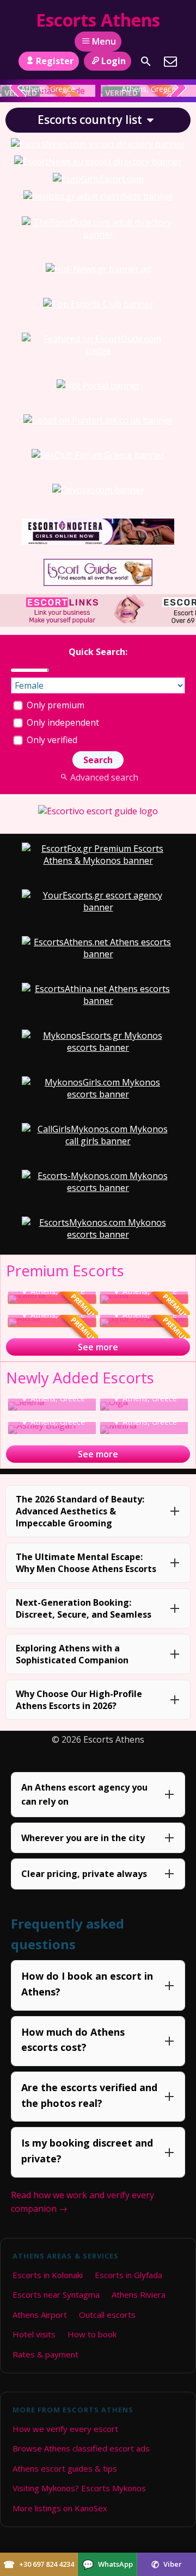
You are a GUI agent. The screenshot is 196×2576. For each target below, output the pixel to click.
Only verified (51, 740)
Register (55, 61)
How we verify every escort (65, 2429)
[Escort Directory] (98, 583)
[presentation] (18, 89)
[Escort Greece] (98, 196)
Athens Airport (40, 2315)
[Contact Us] (170, 61)
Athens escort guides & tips (65, 2468)
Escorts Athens (98, 20)
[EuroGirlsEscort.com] (98, 179)
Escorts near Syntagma (56, 2294)
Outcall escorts (107, 2315)
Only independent (62, 722)
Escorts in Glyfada (128, 2275)
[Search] (146, 61)
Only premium (54, 705)
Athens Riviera (139, 2294)
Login (114, 61)
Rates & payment (45, 2354)
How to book (92, 2334)
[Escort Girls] (98, 144)
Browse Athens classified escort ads (81, 2448)
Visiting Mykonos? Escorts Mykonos (79, 2488)
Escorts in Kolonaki (48, 2275)
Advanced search (104, 777)
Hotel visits (34, 2334)
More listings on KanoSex (60, 2508)
